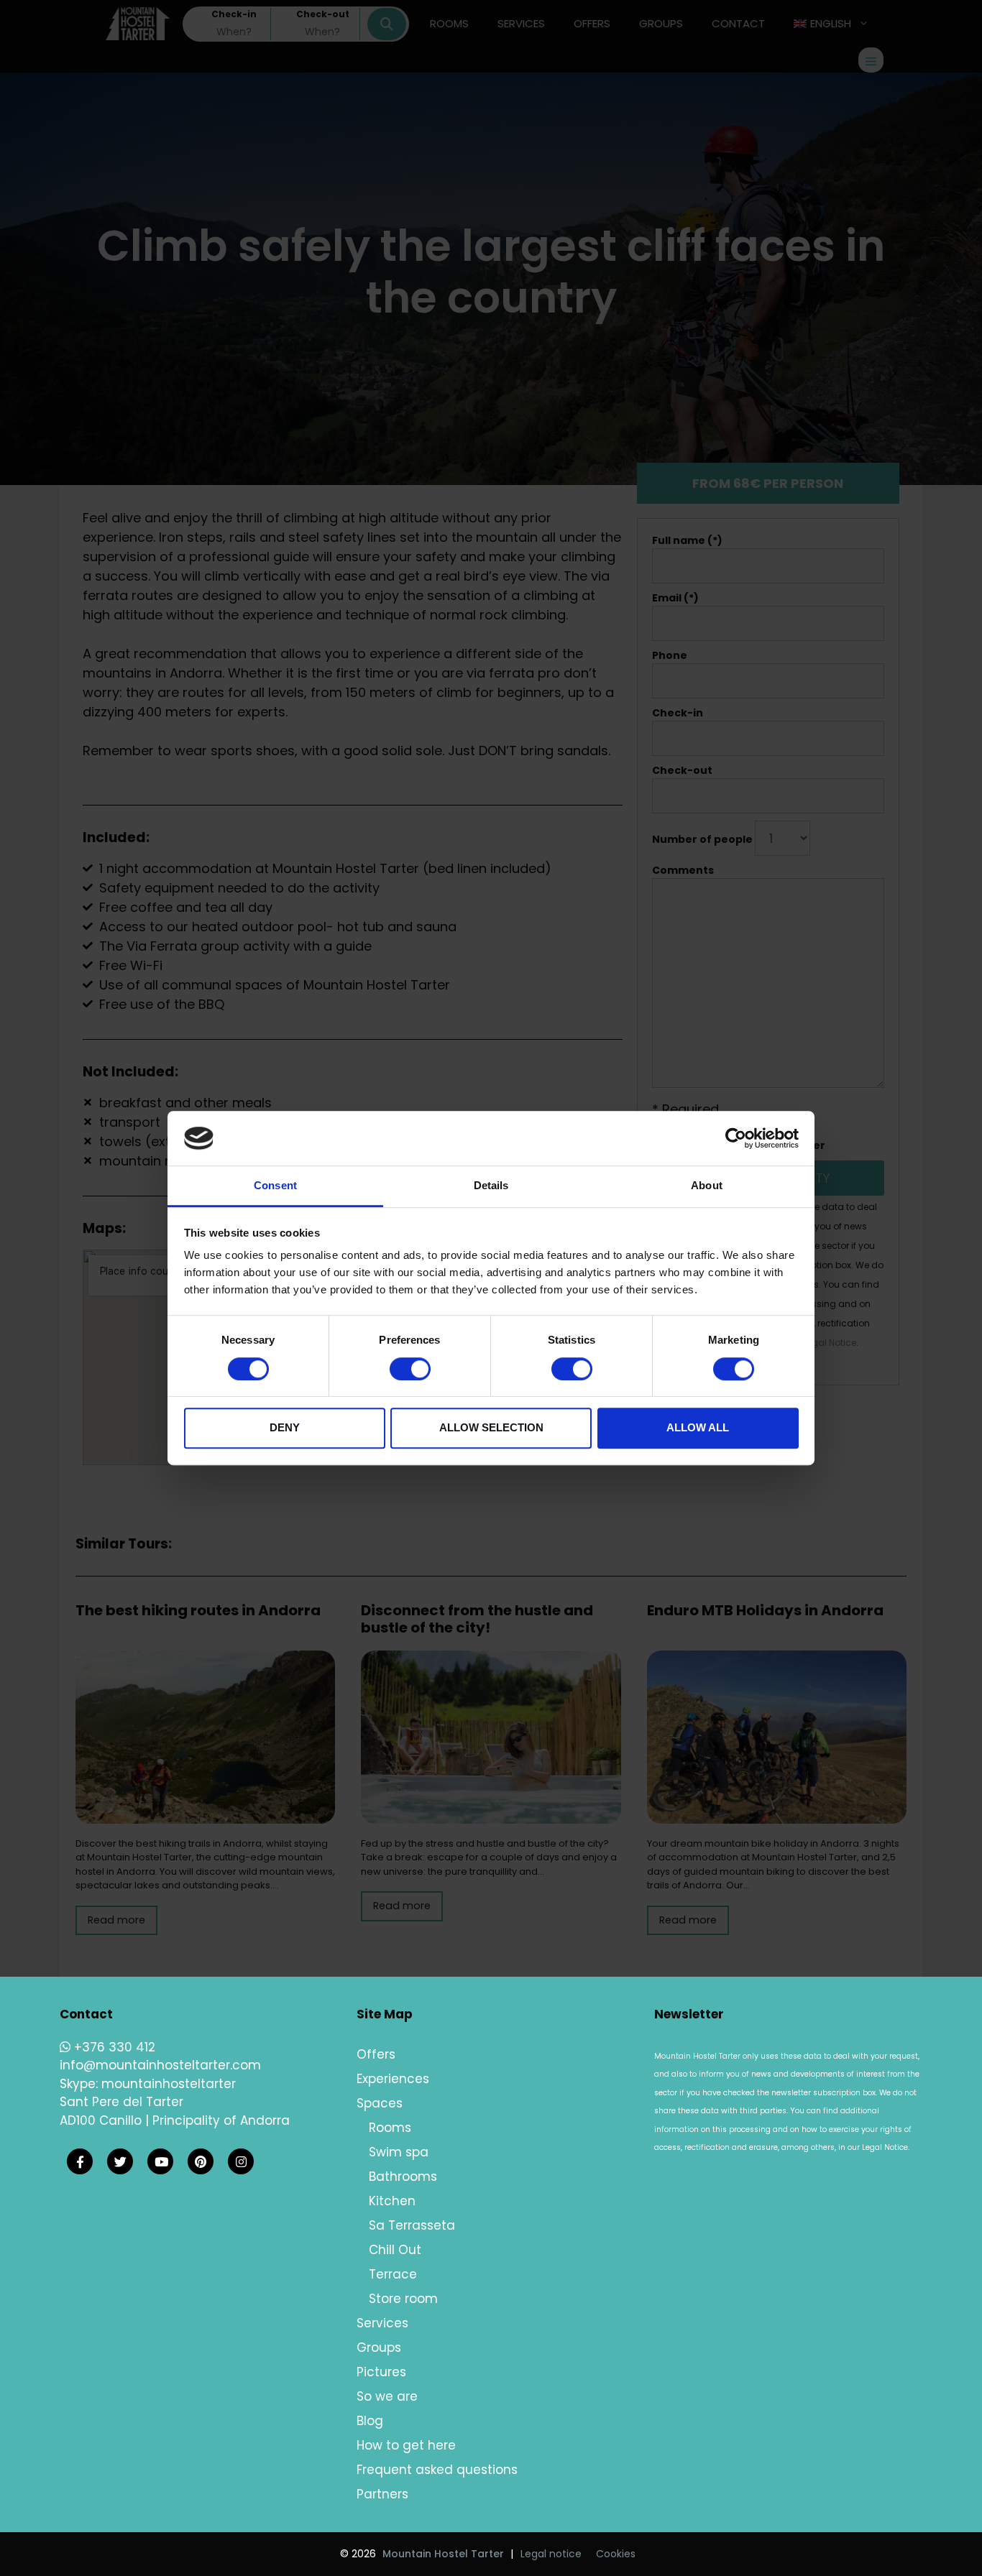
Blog (370, 2421)
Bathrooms (403, 2176)
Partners (382, 2494)
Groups (379, 2348)
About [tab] (707, 1186)
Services (382, 2323)
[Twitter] (120, 2162)
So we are (387, 2396)
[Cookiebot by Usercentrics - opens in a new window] (736, 1138)
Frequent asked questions (437, 2470)
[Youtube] (160, 2162)
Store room (403, 2299)
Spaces (380, 2103)
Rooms (390, 2128)
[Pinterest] (201, 2162)
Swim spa (399, 2152)
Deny (285, 1427)
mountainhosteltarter (169, 2084)
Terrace (393, 2274)
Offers (376, 2054)
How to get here (406, 2445)
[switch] (410, 1369)
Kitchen (392, 2201)
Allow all (698, 1427)
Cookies (616, 2554)
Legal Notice (885, 2147)
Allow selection (491, 1427)
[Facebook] (80, 2162)
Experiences (393, 2079)
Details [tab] (491, 1186)
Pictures (381, 2372)
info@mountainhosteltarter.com (160, 2065)
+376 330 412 (113, 2047)
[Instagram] (241, 2162)
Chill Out (395, 2250)
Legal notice (551, 2554)
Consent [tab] (275, 1186)
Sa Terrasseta (412, 2225)
